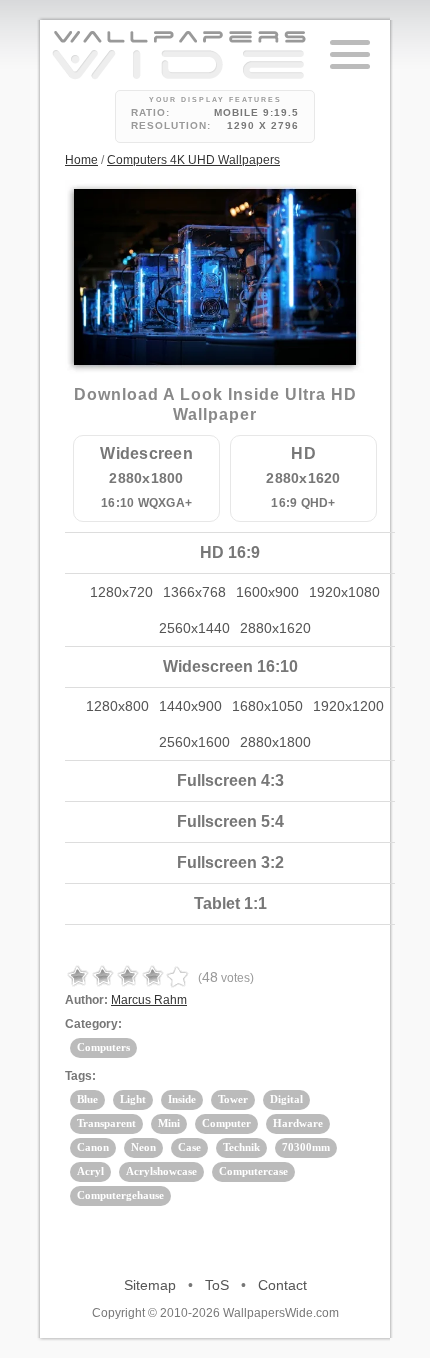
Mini (169, 1123)
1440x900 (190, 706)
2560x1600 (194, 742)
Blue (87, 1099)
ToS (217, 1285)
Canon (93, 1147)
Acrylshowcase (161, 1171)
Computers (103, 1047)
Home (81, 160)
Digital (286, 1099)
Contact (282, 1285)
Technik (241, 1147)
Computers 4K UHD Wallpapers (193, 160)
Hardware (298, 1123)
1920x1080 (344, 592)
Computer (226, 1123)
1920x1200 (348, 706)
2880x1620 (275, 628)
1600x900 (267, 592)
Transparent (106, 1123)
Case (189, 1147)
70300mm (306, 1147)
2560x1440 (194, 628)
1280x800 (117, 706)
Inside (182, 1099)
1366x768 (194, 592)
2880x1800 (275, 742)
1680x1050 (267, 706)
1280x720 (121, 592)
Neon (143, 1147)
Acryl (90, 1171)
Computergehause (120, 1195)
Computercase (253, 1171)
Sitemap (150, 1285)
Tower (233, 1099)
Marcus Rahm (149, 1000)
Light (133, 1099)
